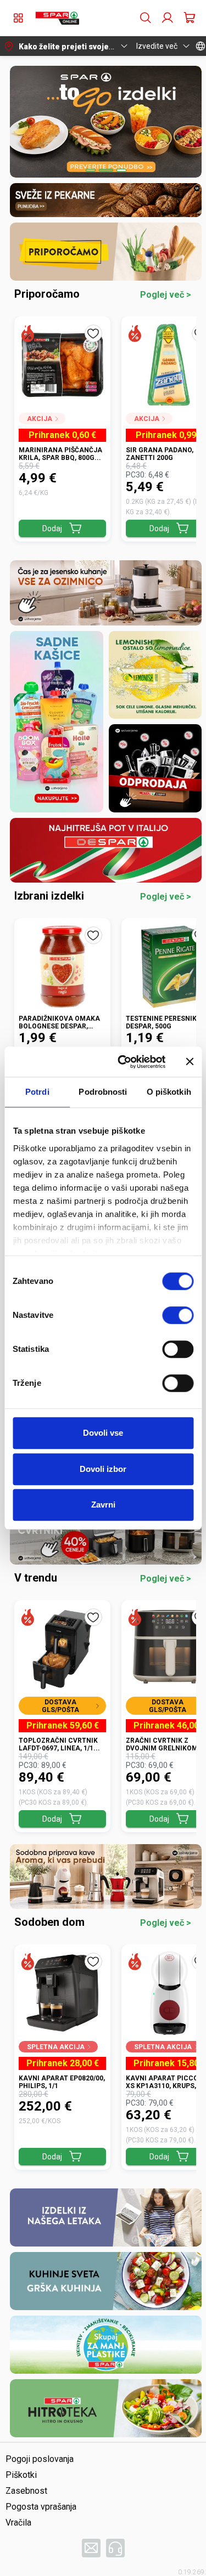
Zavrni (103, 1505)
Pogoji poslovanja (40, 2459)
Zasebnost (26, 2491)
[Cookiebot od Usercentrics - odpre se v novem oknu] (123, 1062)
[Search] (146, 18)
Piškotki (21, 2475)
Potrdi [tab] (37, 1092)
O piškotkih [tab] (169, 1092)
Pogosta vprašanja (41, 2507)
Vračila (18, 2523)
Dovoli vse (103, 1433)
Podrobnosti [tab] (103, 1092)
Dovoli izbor (103, 1469)
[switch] (178, 1315)
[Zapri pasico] (190, 1062)
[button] (57, 18)
